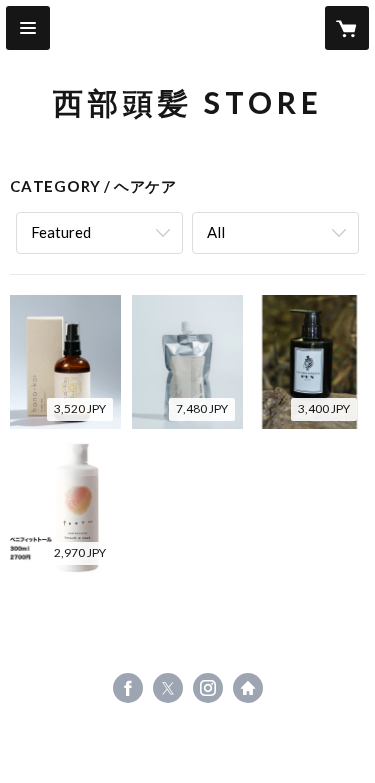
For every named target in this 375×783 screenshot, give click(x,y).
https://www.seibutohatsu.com (248, 688)
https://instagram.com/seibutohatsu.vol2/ (208, 688)
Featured (61, 232)
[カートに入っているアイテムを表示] (347, 28)
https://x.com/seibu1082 (168, 688)
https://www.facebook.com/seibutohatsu (128, 688)
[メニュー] (28, 28)
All (216, 232)
